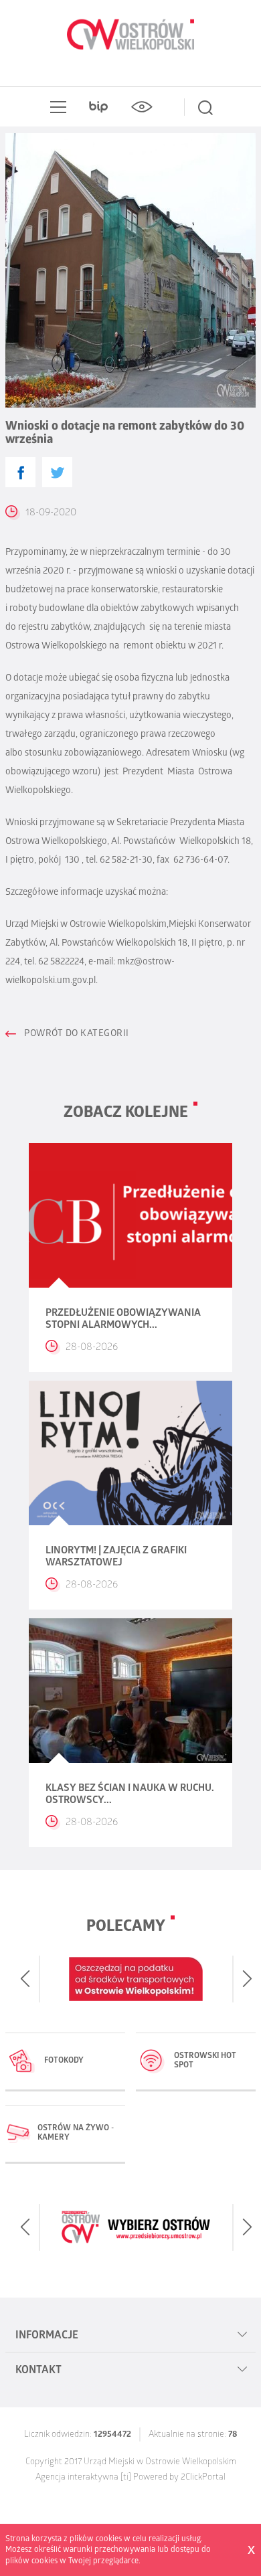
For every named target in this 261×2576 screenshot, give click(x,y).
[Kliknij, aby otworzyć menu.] (56, 107)
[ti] (126, 2478)
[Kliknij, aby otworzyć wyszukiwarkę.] (205, 107)
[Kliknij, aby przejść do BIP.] (98, 107)
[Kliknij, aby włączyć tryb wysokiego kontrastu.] (141, 107)
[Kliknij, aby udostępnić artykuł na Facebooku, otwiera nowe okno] (20, 472)
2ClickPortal (203, 2478)
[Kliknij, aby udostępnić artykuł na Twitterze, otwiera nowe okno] (57, 472)
